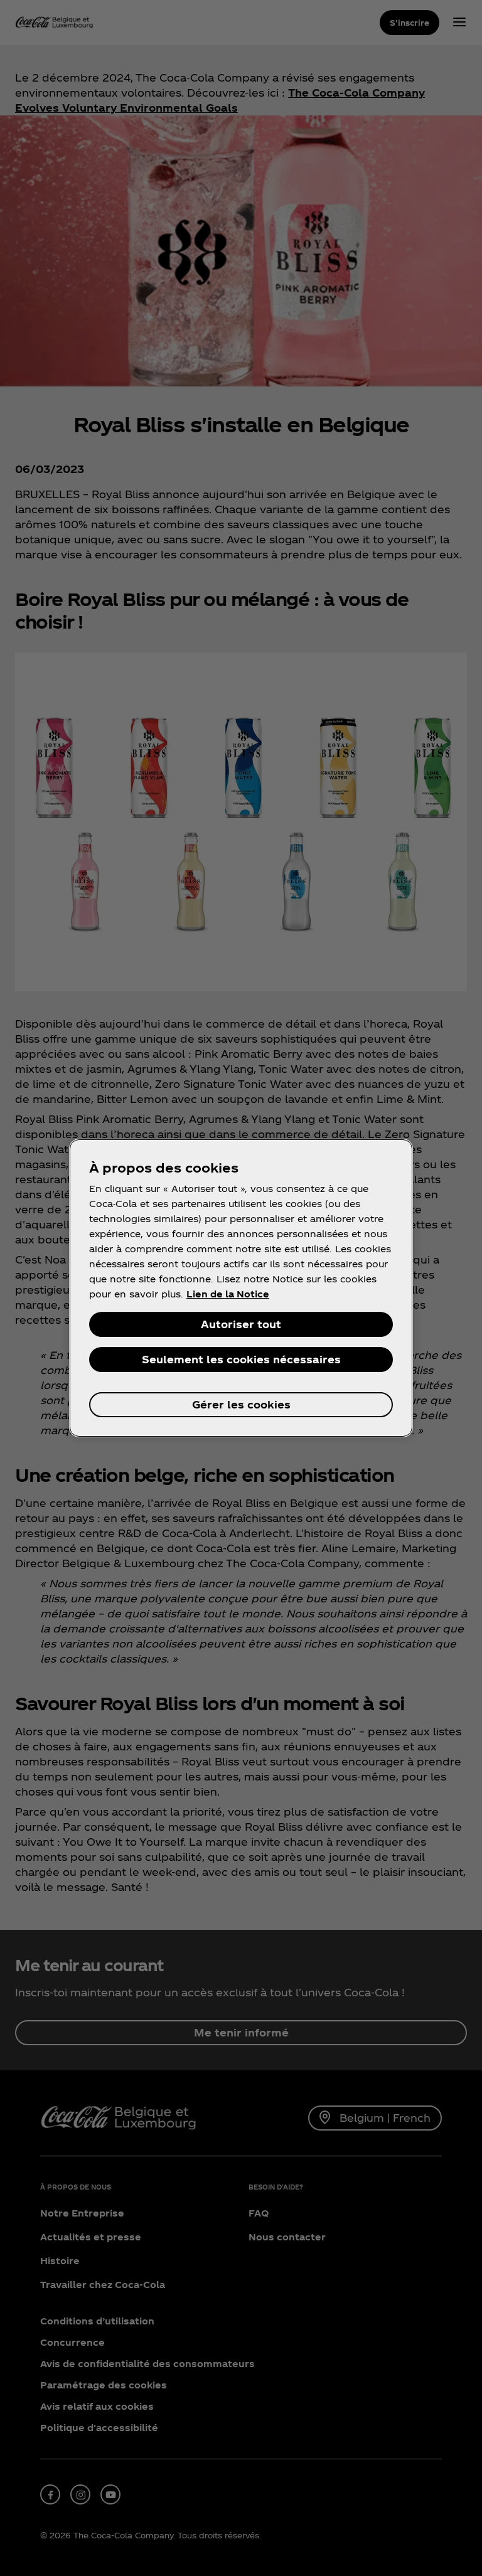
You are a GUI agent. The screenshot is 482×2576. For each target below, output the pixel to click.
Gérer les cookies (241, 1404)
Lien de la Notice (228, 1294)
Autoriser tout (241, 1324)
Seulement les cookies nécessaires (241, 1359)
